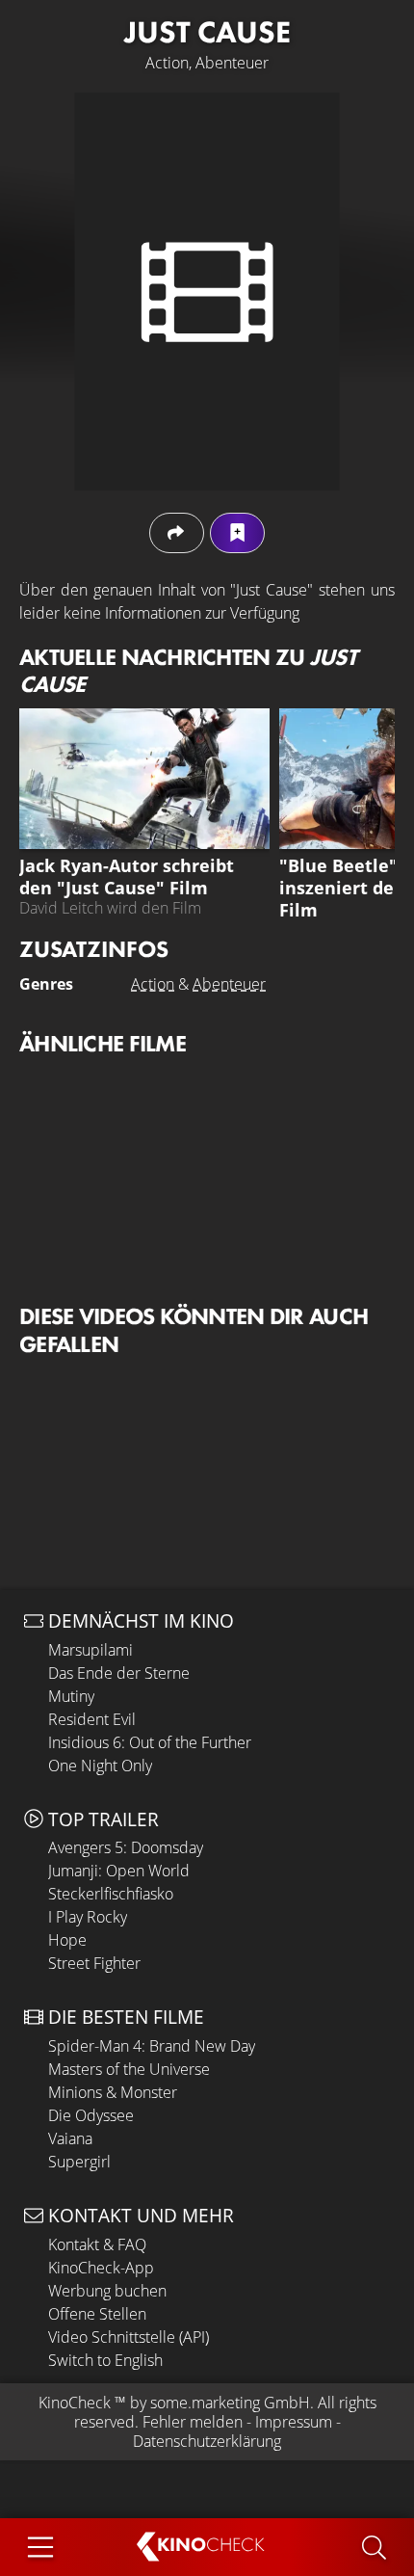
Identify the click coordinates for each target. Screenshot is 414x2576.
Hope (67, 1940)
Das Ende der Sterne (119, 1673)
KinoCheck (75, 2403)
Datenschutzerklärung (207, 2441)
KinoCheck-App (101, 2268)
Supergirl (79, 2162)
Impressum (294, 2422)
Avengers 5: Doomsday (126, 1847)
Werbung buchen (107, 2291)
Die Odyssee (91, 2115)
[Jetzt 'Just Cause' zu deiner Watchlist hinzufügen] (237, 532)
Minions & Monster (113, 2092)
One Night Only (100, 1766)
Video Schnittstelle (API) (129, 2337)
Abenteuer (229, 984)
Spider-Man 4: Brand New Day (152, 2046)
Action (153, 984)
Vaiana (70, 2138)
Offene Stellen (97, 2314)
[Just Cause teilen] (177, 532)
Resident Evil (92, 1719)
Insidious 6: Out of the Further (150, 1742)
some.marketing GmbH (230, 2403)
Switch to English (105, 2360)
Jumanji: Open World (119, 1871)
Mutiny (71, 1696)
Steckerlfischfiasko (111, 1894)
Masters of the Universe (129, 2069)
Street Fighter (94, 1963)
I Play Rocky (88, 1917)
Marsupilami (91, 1650)
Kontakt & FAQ (97, 2244)
